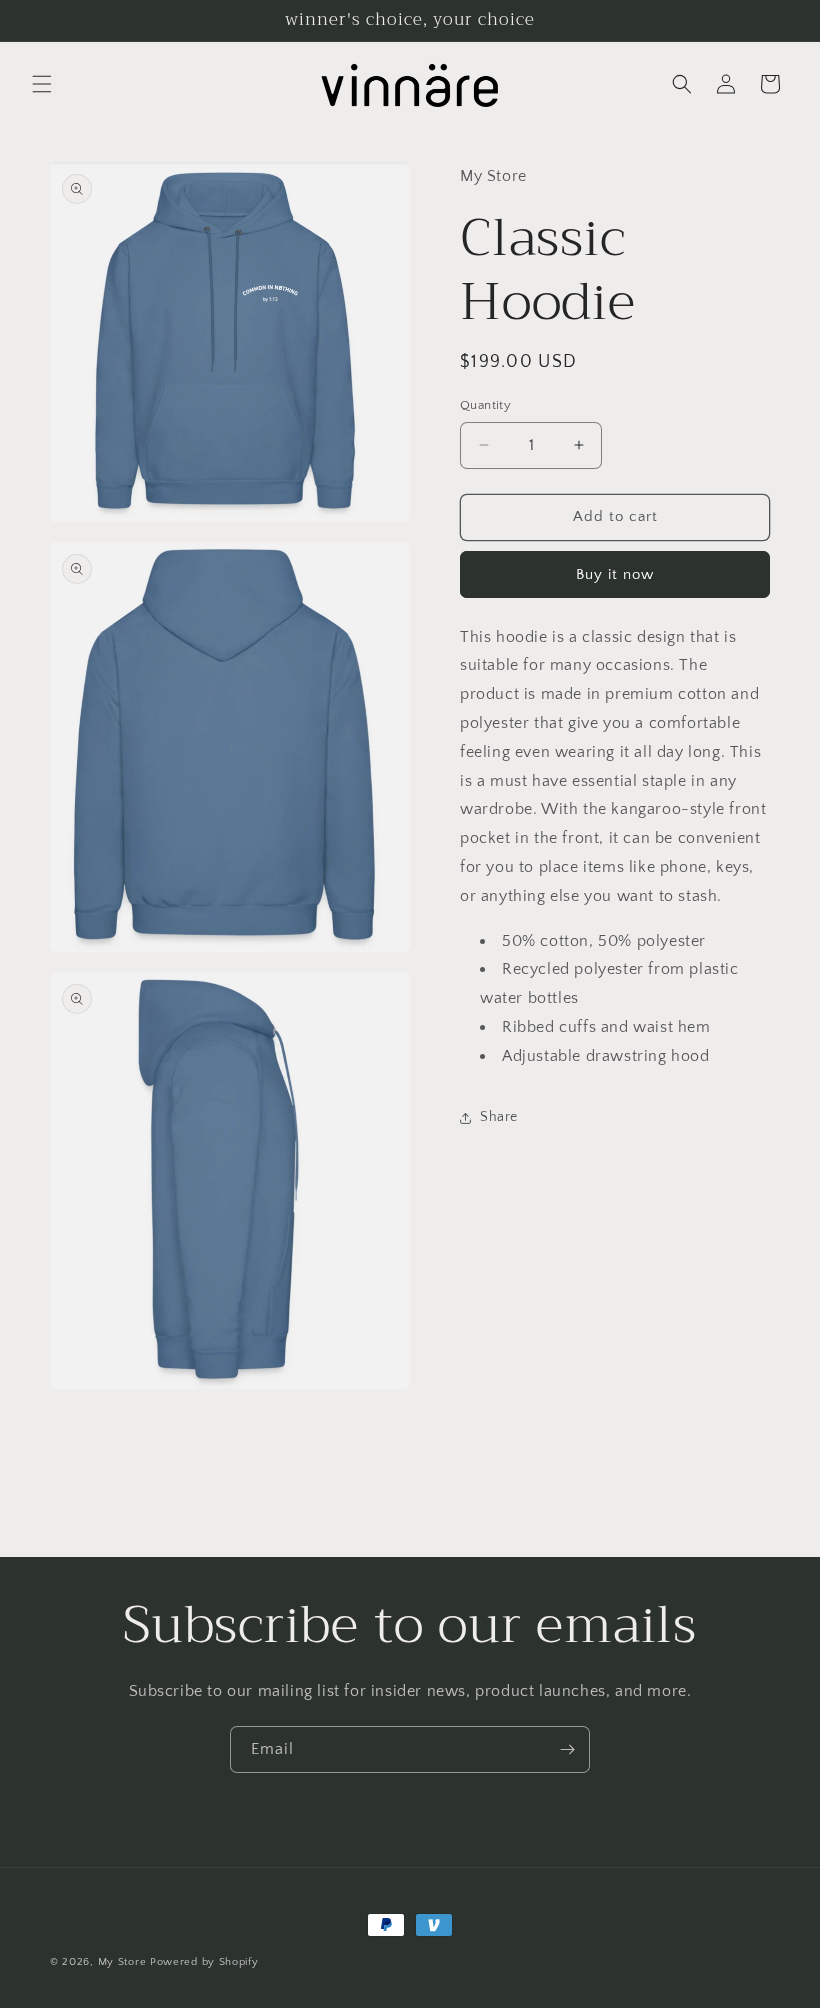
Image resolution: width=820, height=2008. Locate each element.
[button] (42, 84)
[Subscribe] (567, 1749)
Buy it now (615, 574)
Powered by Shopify (204, 1962)
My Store (122, 1962)
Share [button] (499, 1117)
